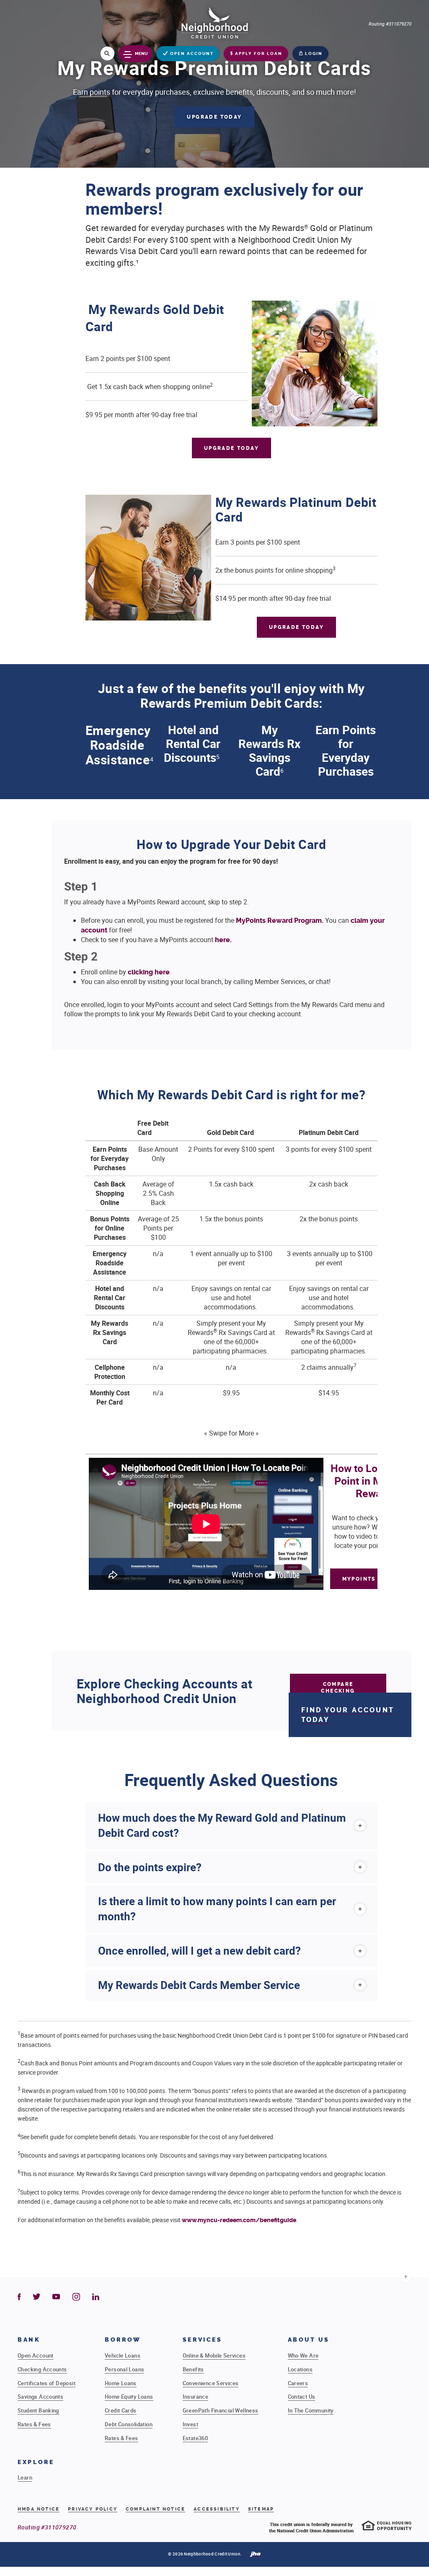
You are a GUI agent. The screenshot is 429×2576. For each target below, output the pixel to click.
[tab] (232, 1826)
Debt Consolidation (129, 2424)
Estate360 (195, 2438)
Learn (25, 2477)
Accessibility (217, 2509)
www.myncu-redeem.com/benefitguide (239, 2220)
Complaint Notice (155, 2509)
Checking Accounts (42, 2369)
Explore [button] (36, 2462)
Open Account (36, 2355)
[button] (232, 1826)
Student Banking (38, 2410)
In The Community (311, 2410)
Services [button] (203, 2340)
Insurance (196, 2397)
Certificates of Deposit (47, 2383)
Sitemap (261, 2509)
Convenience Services (211, 2383)
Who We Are (303, 2355)
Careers (298, 2383)
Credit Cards (121, 2410)
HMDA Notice (39, 2509)
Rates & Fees (34, 2424)
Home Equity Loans (129, 2397)
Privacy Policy (93, 2509)
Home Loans (121, 2383)
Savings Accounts (40, 2397)
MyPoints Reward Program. (279, 921)
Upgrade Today (214, 117)
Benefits (193, 2369)
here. (223, 940)
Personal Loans (124, 2369)
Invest (190, 2424)
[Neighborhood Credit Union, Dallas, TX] (214, 22)
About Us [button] (309, 2340)
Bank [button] (29, 2340)
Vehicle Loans (123, 2355)
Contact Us (302, 2397)
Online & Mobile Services (214, 2355)
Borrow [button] (123, 2340)
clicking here (149, 972)
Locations (300, 2369)
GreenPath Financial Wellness (221, 2410)
